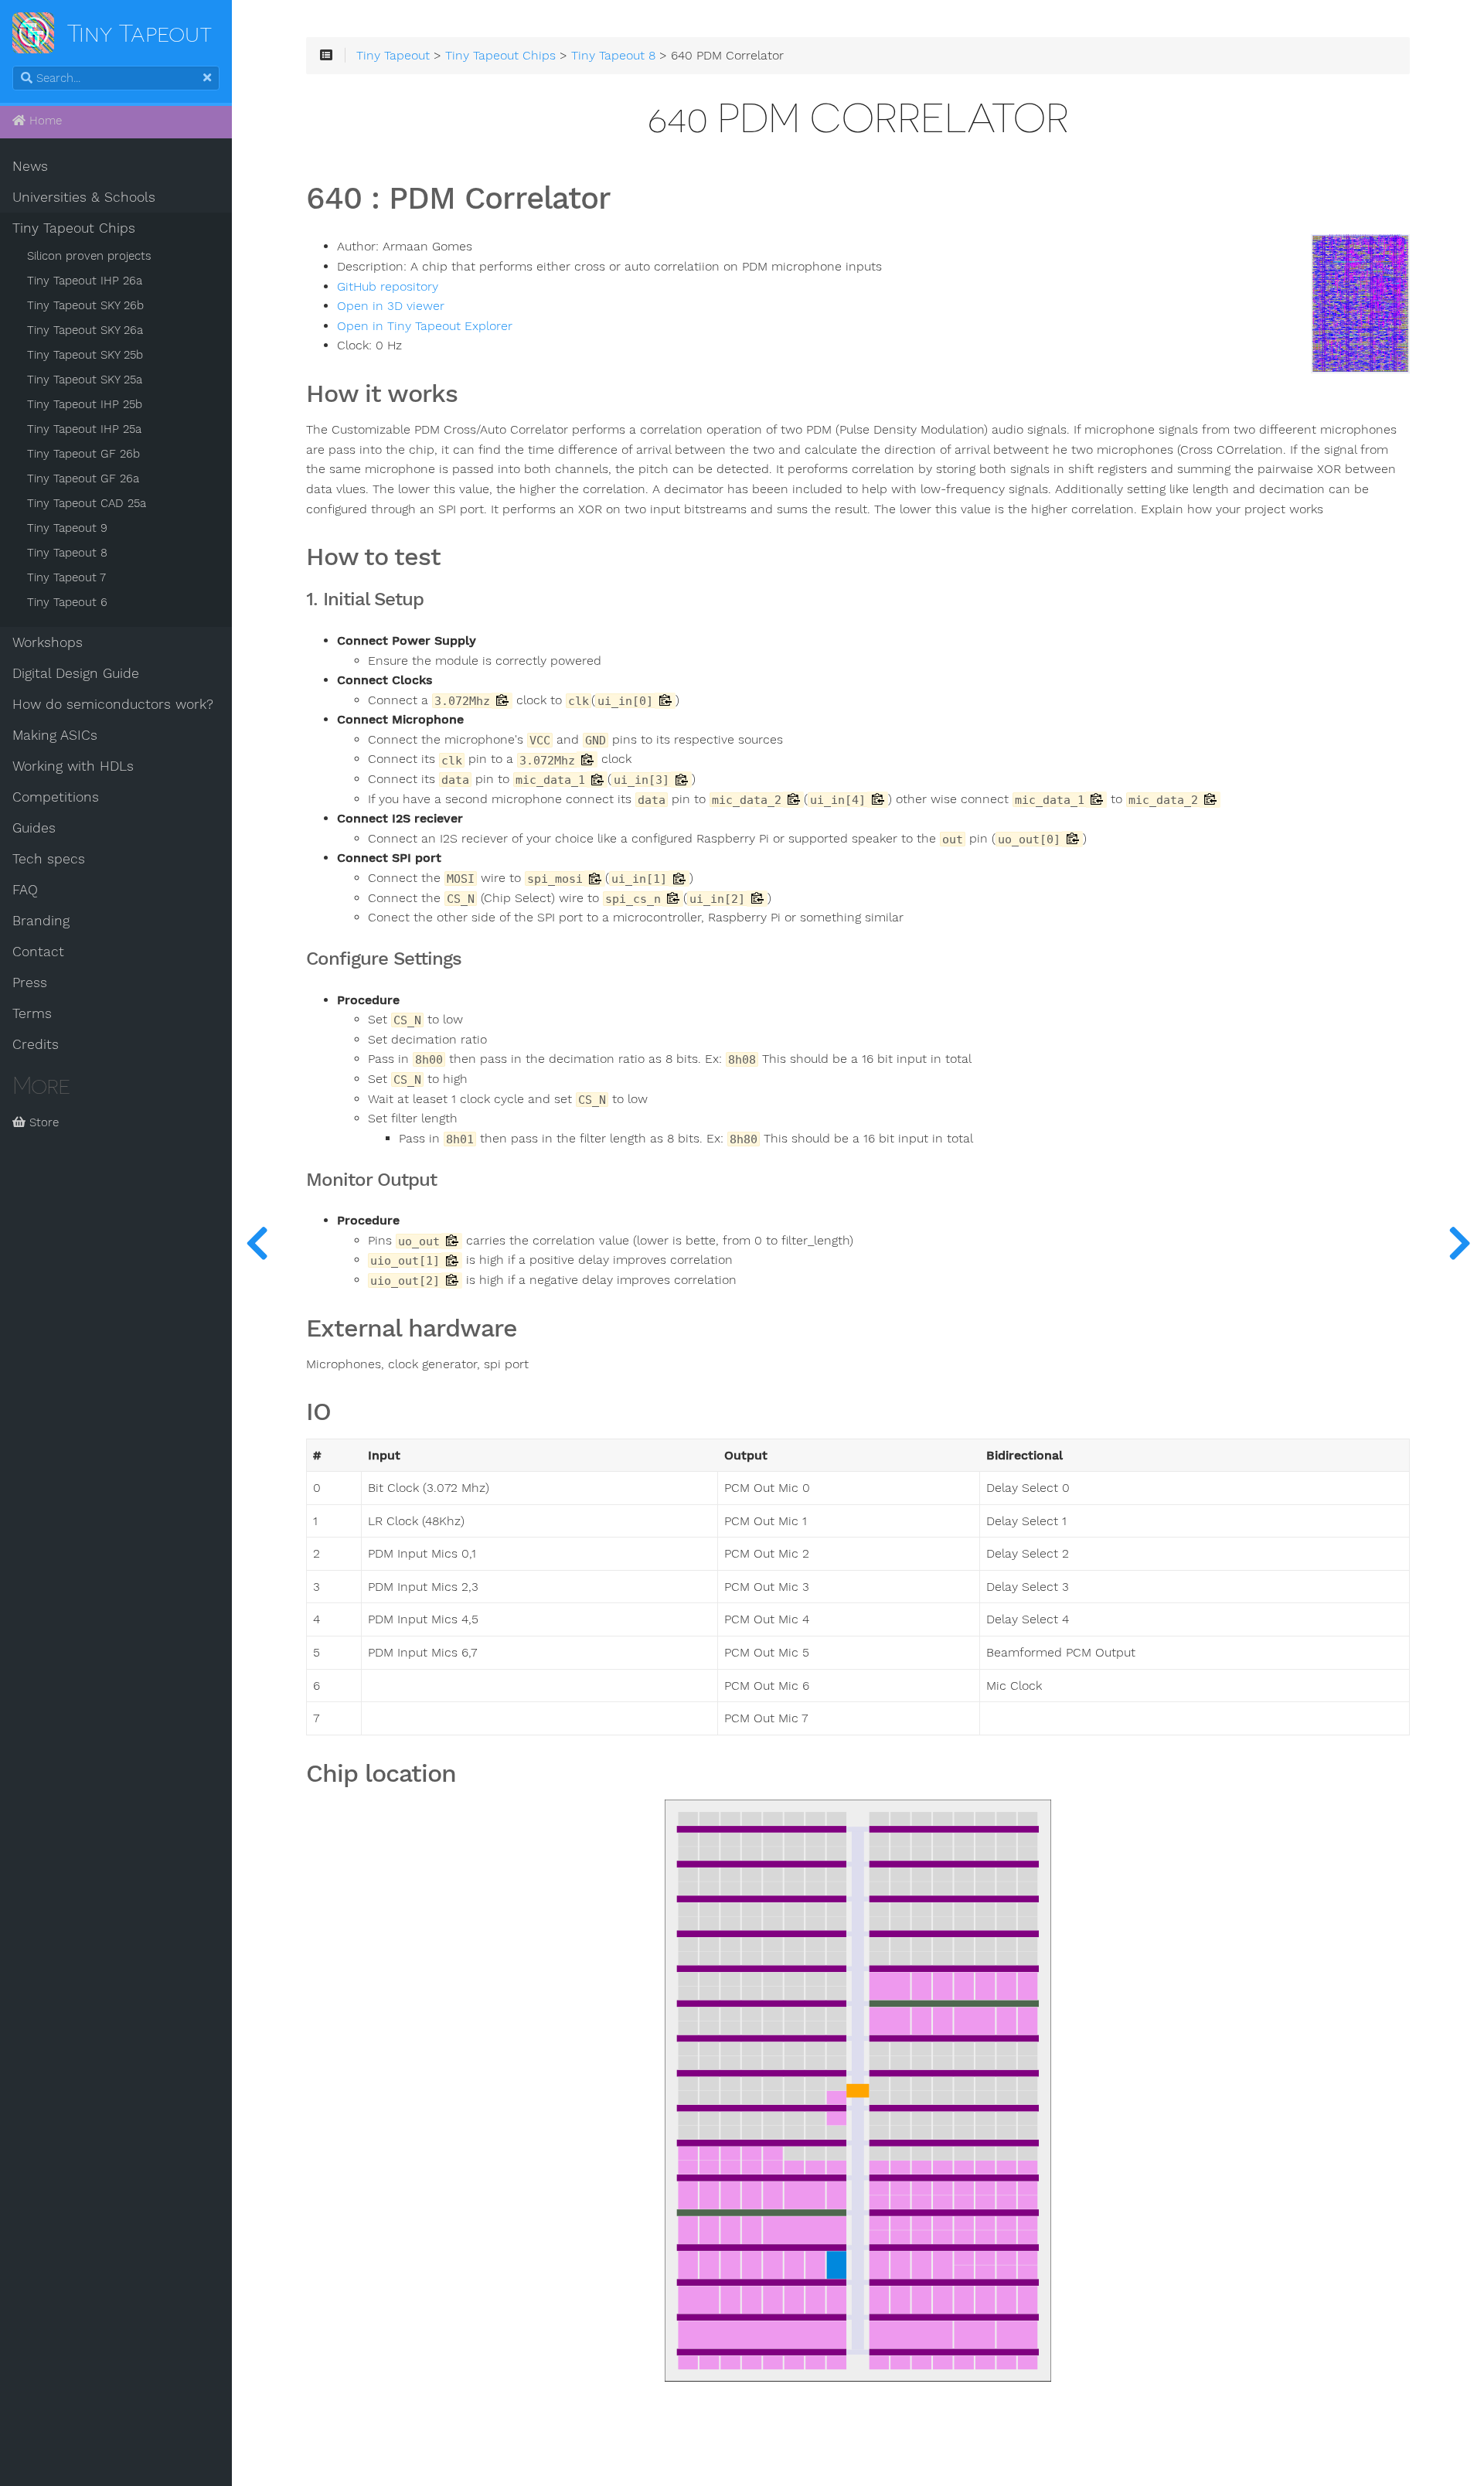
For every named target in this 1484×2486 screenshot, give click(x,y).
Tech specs (49, 859)
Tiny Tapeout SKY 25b (85, 355)
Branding (41, 921)
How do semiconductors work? (113, 704)
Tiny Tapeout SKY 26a (85, 330)
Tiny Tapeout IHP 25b (85, 404)
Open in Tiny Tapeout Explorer (425, 326)
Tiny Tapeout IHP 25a (84, 429)
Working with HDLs (73, 766)
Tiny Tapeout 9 (67, 528)
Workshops (48, 642)
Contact (38, 952)
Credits (36, 1044)
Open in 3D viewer (391, 306)
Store (42, 1122)
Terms (32, 1013)
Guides (34, 828)
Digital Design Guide (76, 673)
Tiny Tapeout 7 (66, 577)
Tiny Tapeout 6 (67, 602)
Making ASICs (55, 735)
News (30, 166)
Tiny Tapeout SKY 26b (85, 305)
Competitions (56, 797)
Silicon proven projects (89, 256)
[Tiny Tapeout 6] (1459, 1243)
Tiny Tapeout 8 (67, 553)
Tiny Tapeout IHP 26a (85, 281)
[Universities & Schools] (257, 1243)
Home (44, 121)
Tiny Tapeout (393, 56)
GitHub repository (388, 287)
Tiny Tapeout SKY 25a (85, 380)
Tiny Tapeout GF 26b (83, 454)
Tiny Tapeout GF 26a (83, 478)
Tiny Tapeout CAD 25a (87, 503)
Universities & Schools (84, 197)
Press (30, 982)
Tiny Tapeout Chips (74, 228)
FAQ (25, 890)
